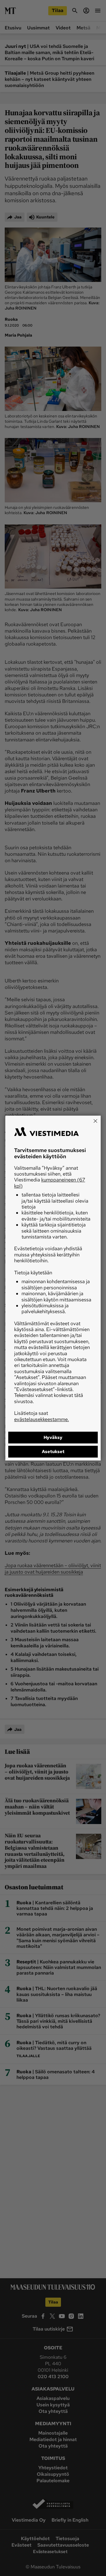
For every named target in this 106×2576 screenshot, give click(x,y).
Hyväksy (53, 1437)
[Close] (95, 1121)
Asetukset (53, 1452)
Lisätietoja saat (42, 1416)
